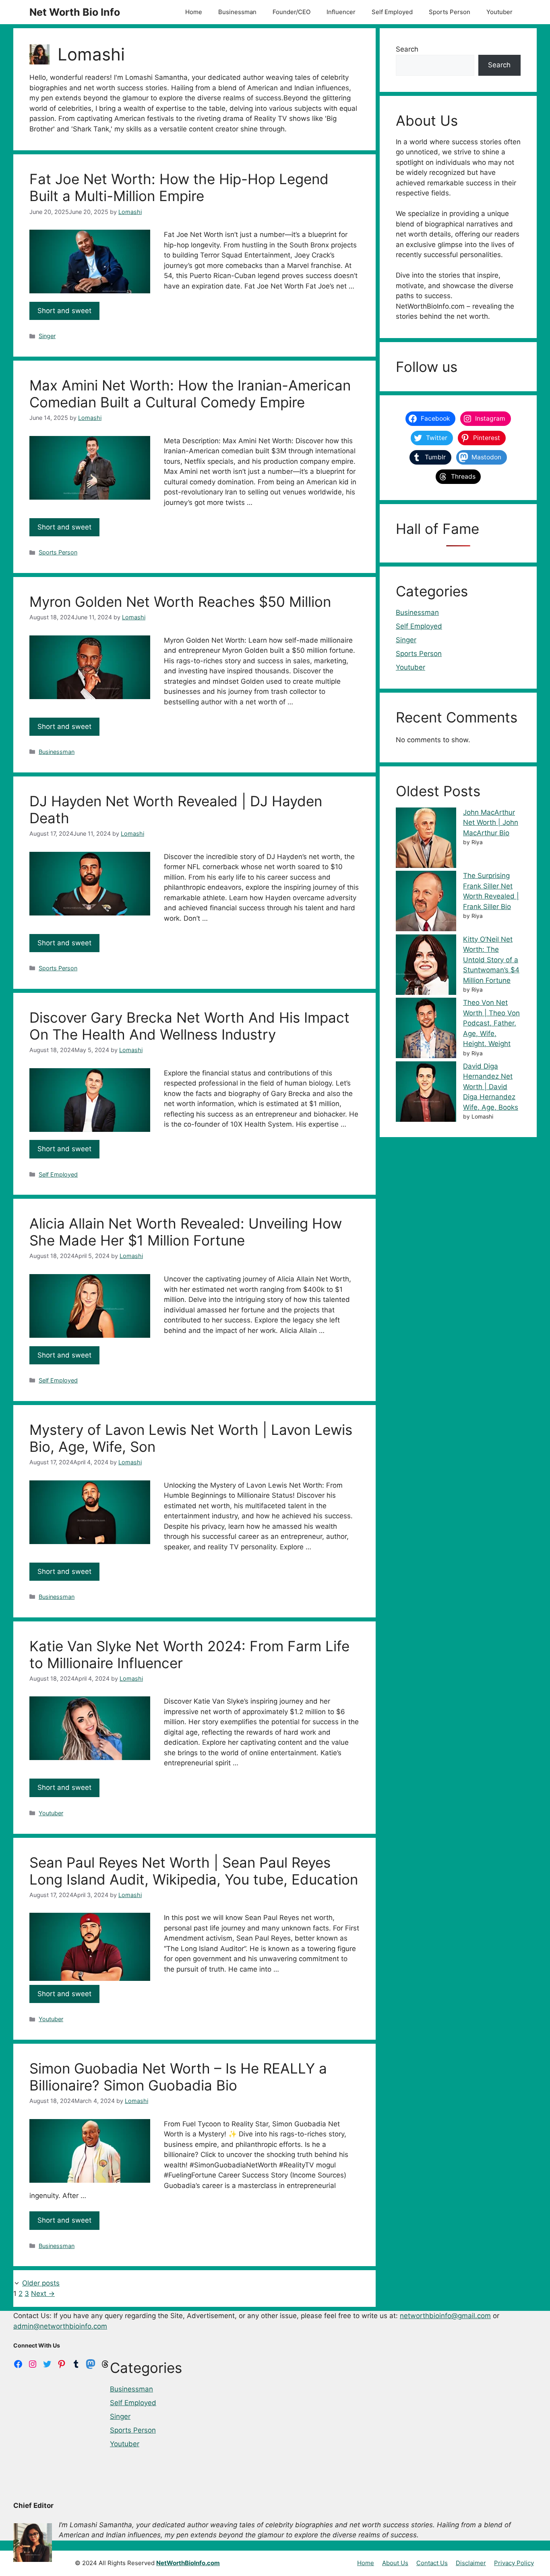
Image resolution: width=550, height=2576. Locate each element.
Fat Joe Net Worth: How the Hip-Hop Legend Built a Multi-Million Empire (179, 187)
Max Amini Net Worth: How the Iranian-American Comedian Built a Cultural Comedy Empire (190, 394)
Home (194, 12)
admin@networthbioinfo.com (60, 2326)
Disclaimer (471, 2563)
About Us (395, 2563)
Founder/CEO (292, 12)
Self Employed (392, 12)
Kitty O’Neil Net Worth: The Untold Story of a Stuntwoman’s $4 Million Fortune (491, 960)
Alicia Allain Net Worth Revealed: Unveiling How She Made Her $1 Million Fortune (186, 1232)
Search (407, 49)
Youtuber (499, 12)
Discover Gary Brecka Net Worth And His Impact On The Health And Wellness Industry (189, 1026)
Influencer (341, 12)
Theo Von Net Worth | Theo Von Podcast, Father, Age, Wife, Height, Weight (491, 1023)
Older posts (41, 2283)
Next (43, 2294)
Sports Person (450, 12)
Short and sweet (64, 311)
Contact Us (432, 2563)
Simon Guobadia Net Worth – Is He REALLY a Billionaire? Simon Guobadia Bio (178, 2077)
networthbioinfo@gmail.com (445, 2316)
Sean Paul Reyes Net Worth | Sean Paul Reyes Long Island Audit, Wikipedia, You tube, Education (194, 1871)
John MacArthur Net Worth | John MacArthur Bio (491, 823)
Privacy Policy (514, 2563)
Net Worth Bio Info (75, 12)
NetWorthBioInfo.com (188, 2563)
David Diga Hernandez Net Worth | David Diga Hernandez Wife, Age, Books (491, 1087)
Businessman (237, 12)
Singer (47, 336)
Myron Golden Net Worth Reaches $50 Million (180, 602)
